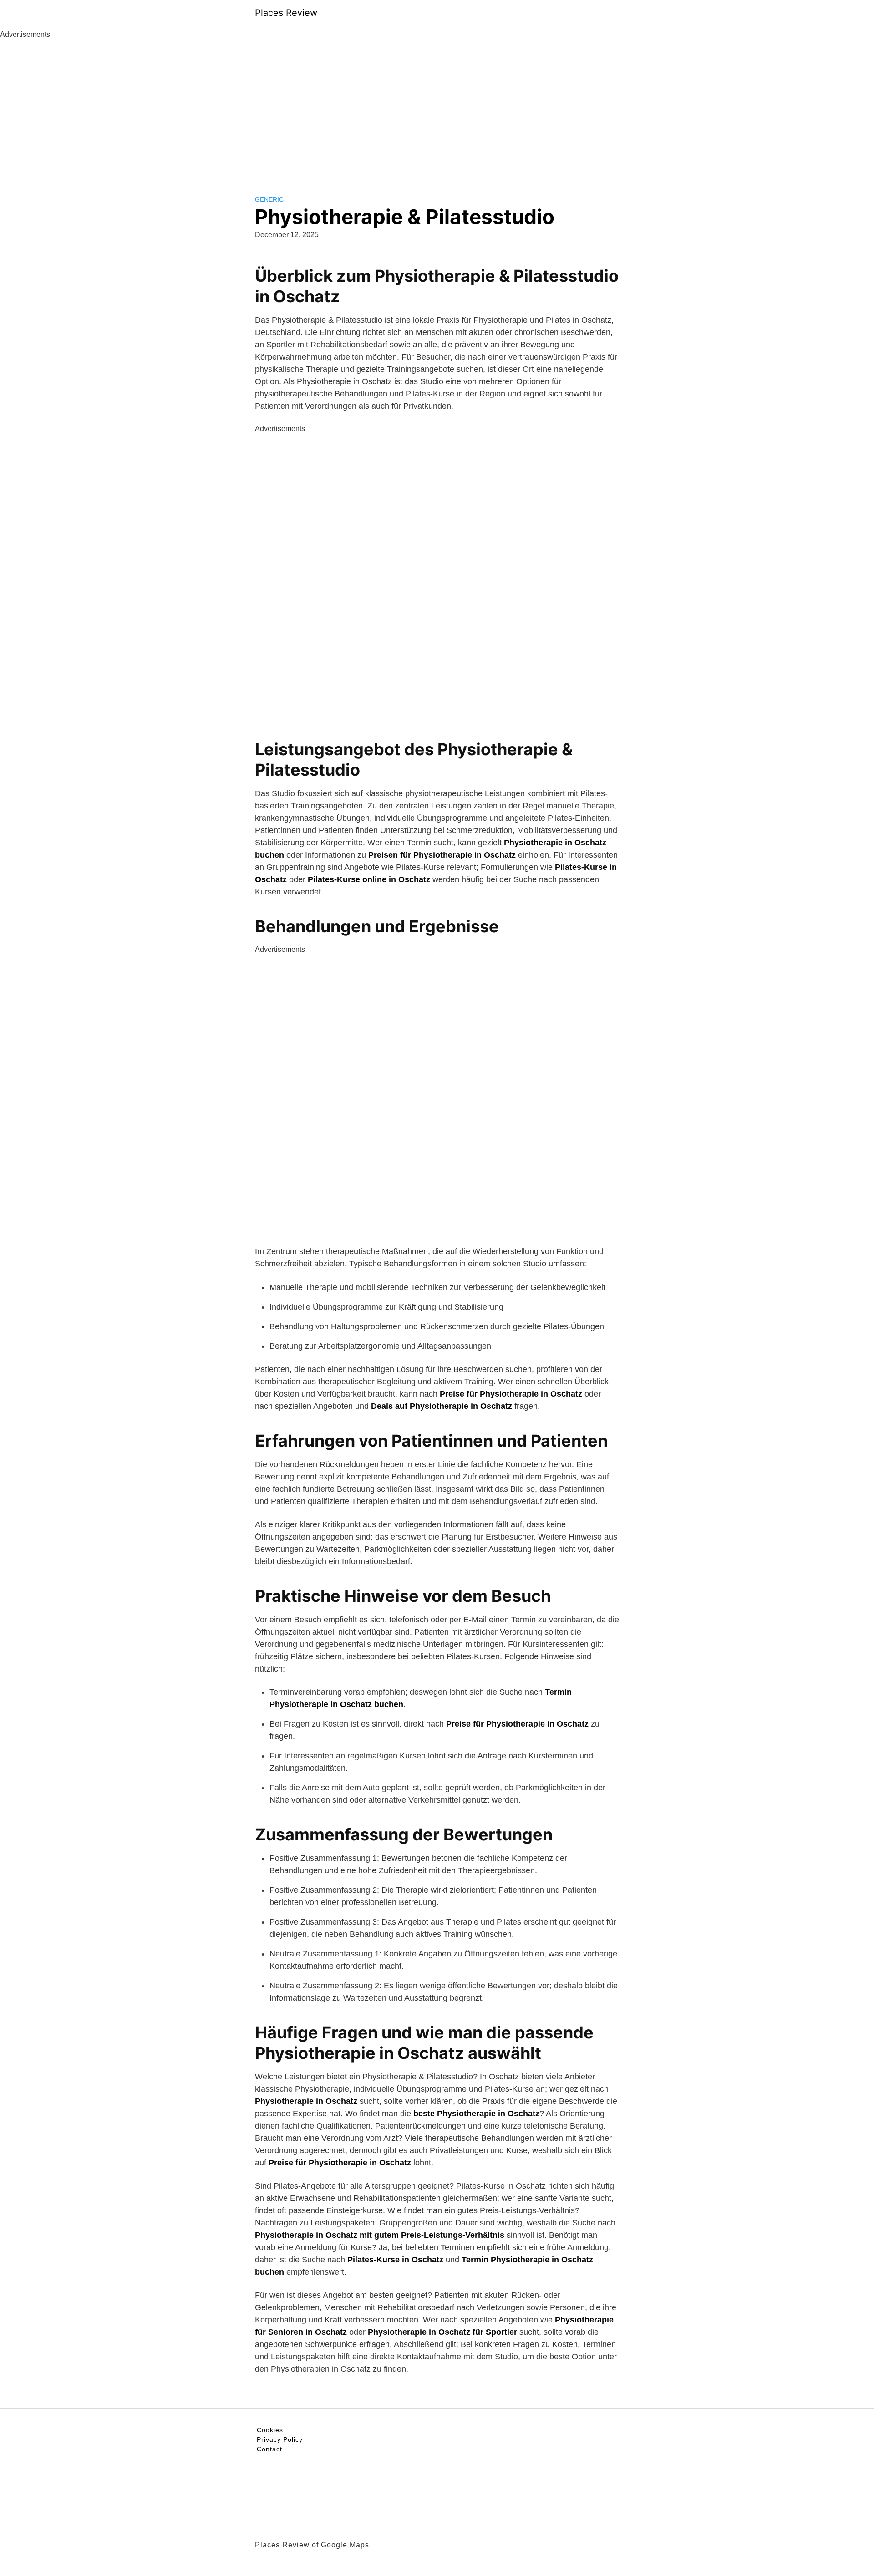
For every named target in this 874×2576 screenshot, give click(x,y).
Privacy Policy (280, 2439)
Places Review (286, 13)
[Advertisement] (437, 108)
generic (269, 199)
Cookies (270, 2430)
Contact (269, 2449)
